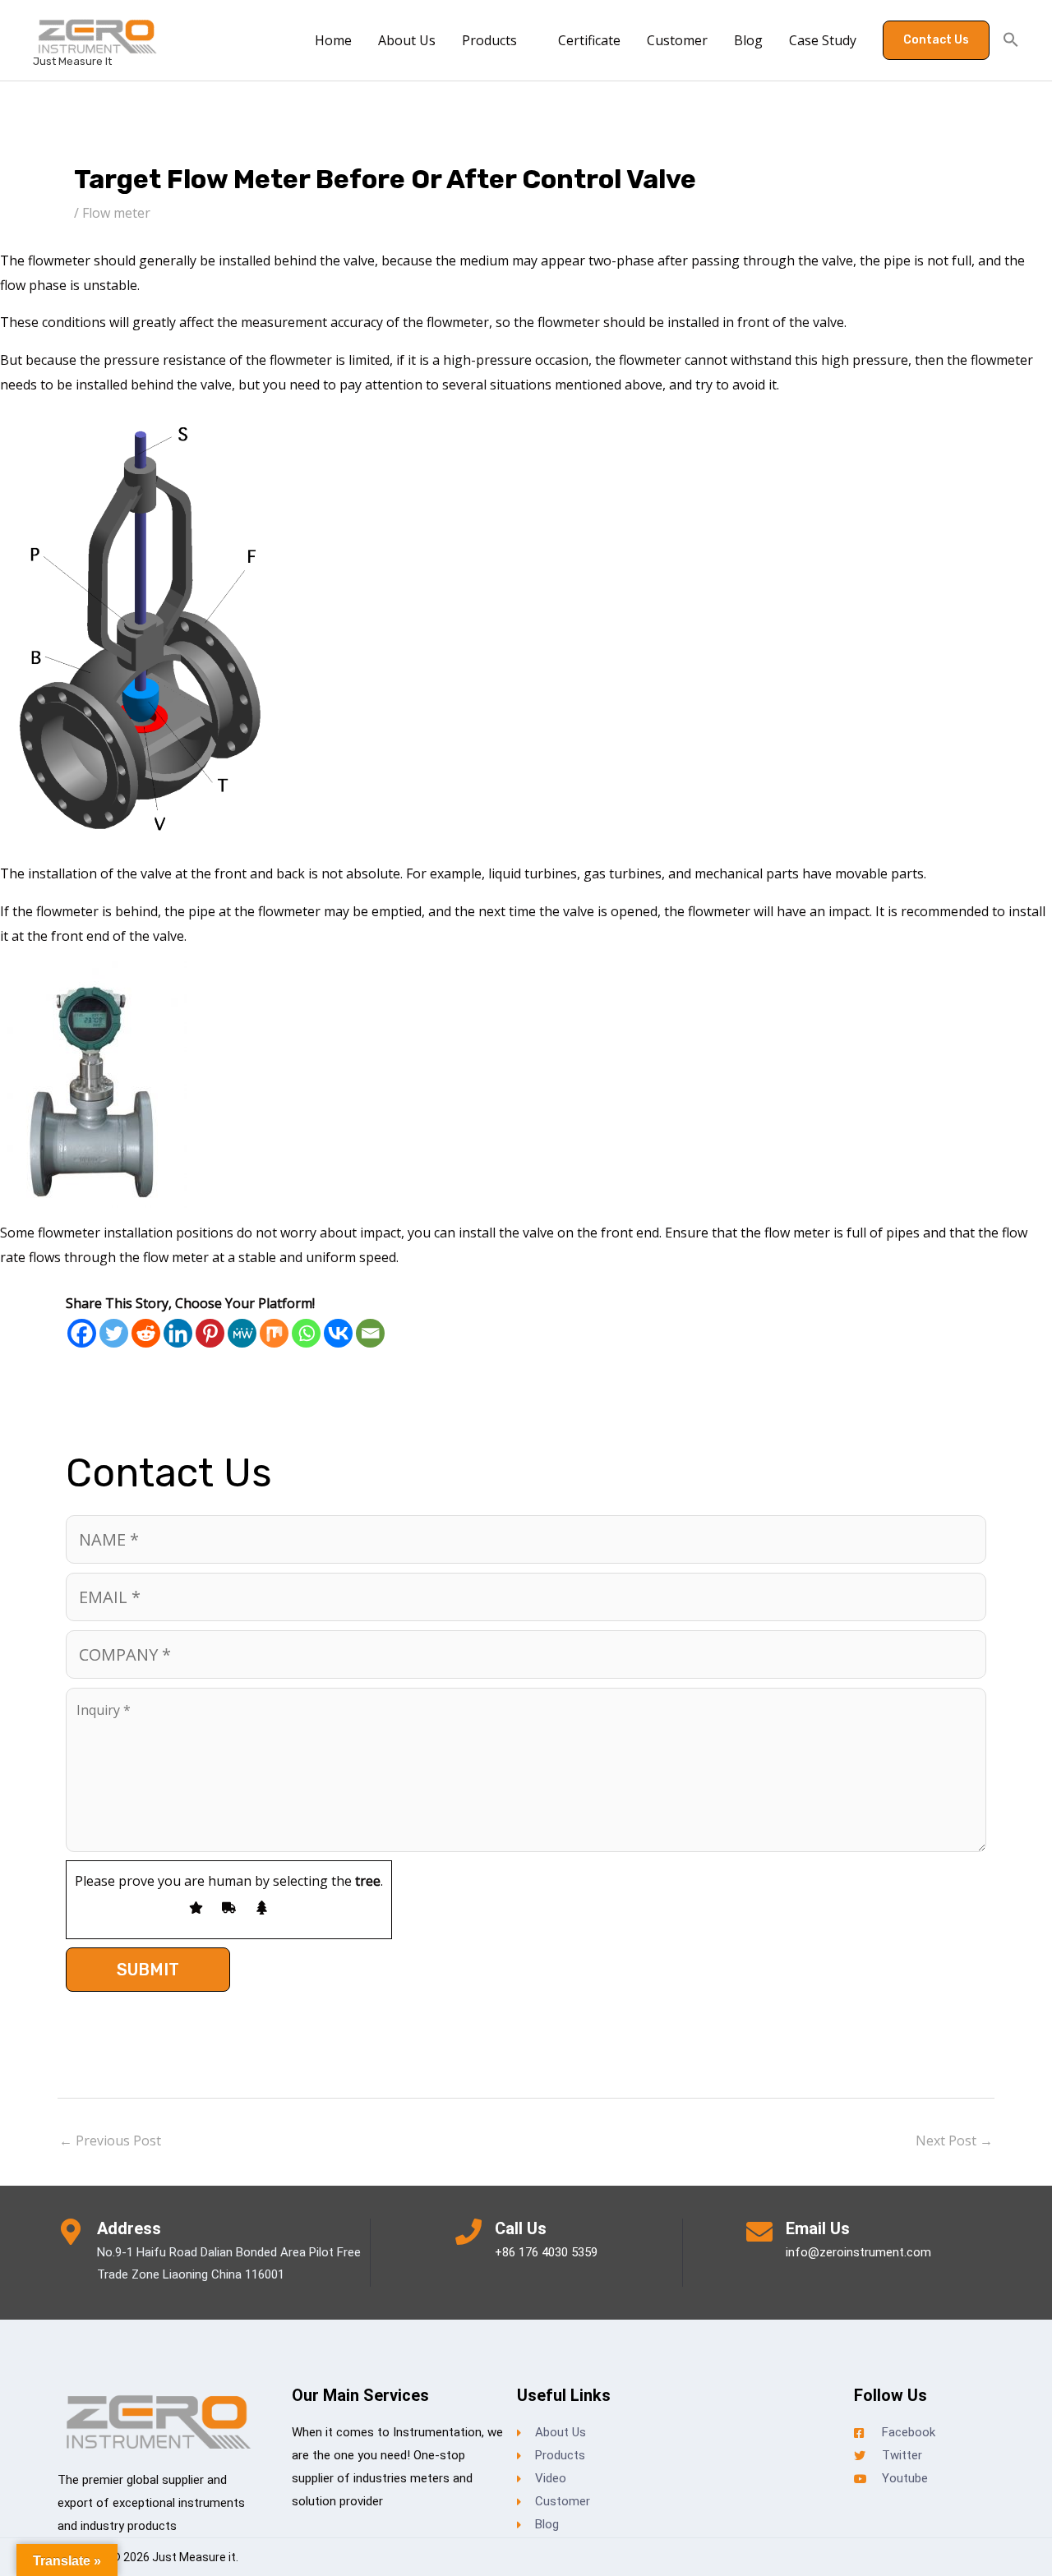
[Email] (370, 1333)
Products (489, 40)
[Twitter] (114, 1333)
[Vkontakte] (338, 1333)
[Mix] (274, 1333)
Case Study (823, 40)
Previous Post (110, 2141)
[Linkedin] (178, 1333)
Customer (677, 40)
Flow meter (116, 213)
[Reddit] (146, 1333)
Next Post (954, 2141)
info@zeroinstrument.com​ (858, 2252)
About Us (407, 40)
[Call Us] (468, 2232)
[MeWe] (242, 1333)
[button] (936, 40)
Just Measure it (72, 61)
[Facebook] (82, 1333)
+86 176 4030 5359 (546, 2252)
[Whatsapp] (306, 1333)
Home (333, 40)
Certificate (589, 40)
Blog (748, 40)
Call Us (521, 2228)
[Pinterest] (210, 1333)
